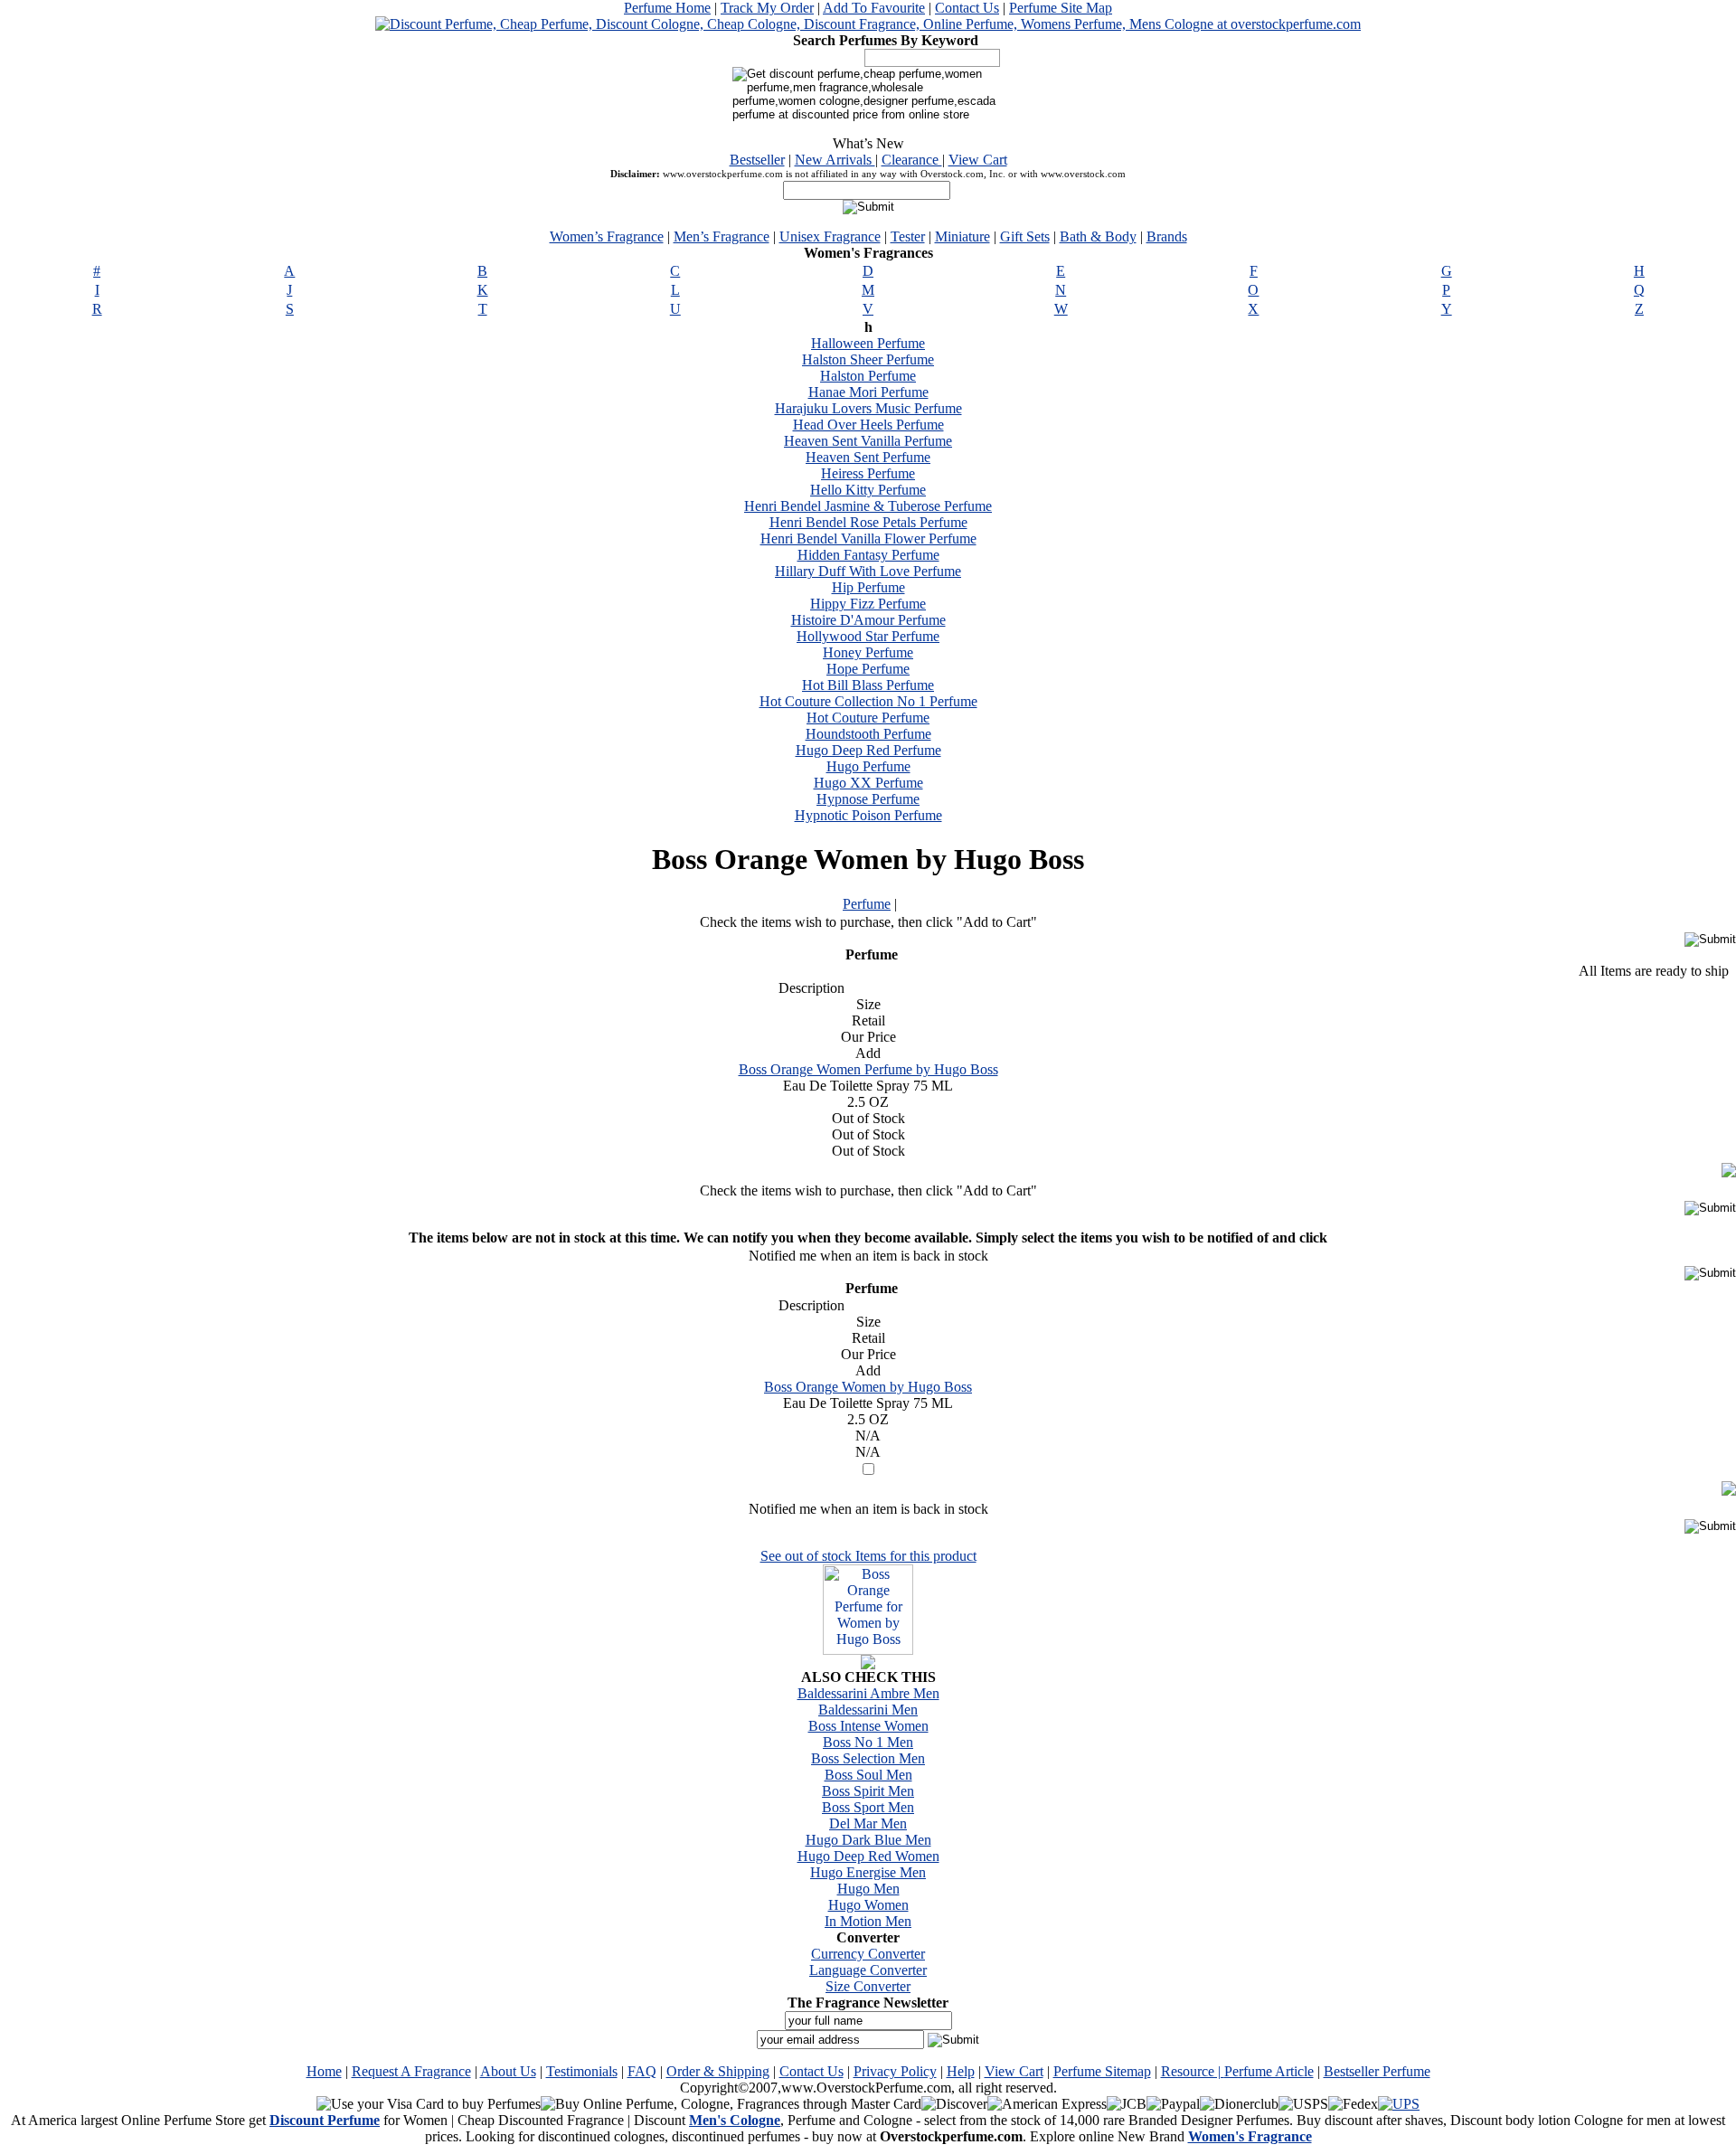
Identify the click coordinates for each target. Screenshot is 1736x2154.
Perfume (867, 904)
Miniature (962, 236)
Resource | (1193, 2071)
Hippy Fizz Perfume (868, 604)
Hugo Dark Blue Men (868, 1840)
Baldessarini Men (868, 1710)
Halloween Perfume (868, 343)
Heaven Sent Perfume (868, 457)
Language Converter (868, 1970)
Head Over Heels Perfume (868, 425)
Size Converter (868, 1986)
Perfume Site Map (1061, 8)
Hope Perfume (868, 669)
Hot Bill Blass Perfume (868, 685)
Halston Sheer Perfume (868, 359)
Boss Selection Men (868, 1758)
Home (324, 2071)
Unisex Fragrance (830, 236)
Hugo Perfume (868, 766)
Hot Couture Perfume (868, 718)
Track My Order (767, 8)
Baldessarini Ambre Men (868, 1693)
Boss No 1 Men (868, 1742)
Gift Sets (1025, 236)
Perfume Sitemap (1102, 2071)
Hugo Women (868, 1905)
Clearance (912, 160)
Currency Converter (868, 1954)
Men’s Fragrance (722, 236)
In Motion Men (868, 1921)
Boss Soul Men (868, 1775)
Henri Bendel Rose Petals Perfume (868, 522)
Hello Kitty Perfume (868, 490)
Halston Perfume (868, 376)
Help (961, 2071)
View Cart (978, 160)
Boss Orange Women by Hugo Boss (868, 1387)
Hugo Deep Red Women (868, 1856)
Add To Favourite (874, 8)
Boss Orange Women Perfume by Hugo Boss (868, 1069)
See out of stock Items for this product (868, 1556)
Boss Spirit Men (868, 1791)
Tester (908, 236)
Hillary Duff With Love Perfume (868, 571)
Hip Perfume (868, 587)
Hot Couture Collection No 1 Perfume (868, 701)
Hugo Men (868, 1889)
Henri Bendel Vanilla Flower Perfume (868, 538)
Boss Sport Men (868, 1807)
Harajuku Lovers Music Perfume (868, 408)
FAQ (642, 2071)
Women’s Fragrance (607, 236)
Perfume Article (1269, 2071)
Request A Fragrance (411, 2071)
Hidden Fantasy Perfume (868, 555)
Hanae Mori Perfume (868, 392)
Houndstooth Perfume (868, 734)
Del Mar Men (868, 1823)
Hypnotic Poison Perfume (868, 815)
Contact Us (967, 8)
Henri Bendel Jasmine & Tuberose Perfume (868, 506)
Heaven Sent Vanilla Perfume (868, 441)
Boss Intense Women (868, 1726)
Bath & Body (1098, 236)
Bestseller (757, 160)
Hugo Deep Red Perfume (868, 750)
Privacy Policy (895, 2071)
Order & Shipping (718, 2071)
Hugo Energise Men (868, 1872)
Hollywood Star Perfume (868, 636)
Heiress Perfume (868, 473)
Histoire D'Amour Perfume (868, 620)
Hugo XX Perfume (868, 783)
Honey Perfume (868, 652)
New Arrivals (835, 160)
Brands (1167, 236)
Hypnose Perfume (868, 799)
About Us (508, 2071)
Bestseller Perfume (1377, 2071)
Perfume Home (667, 8)
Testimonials (582, 2071)
